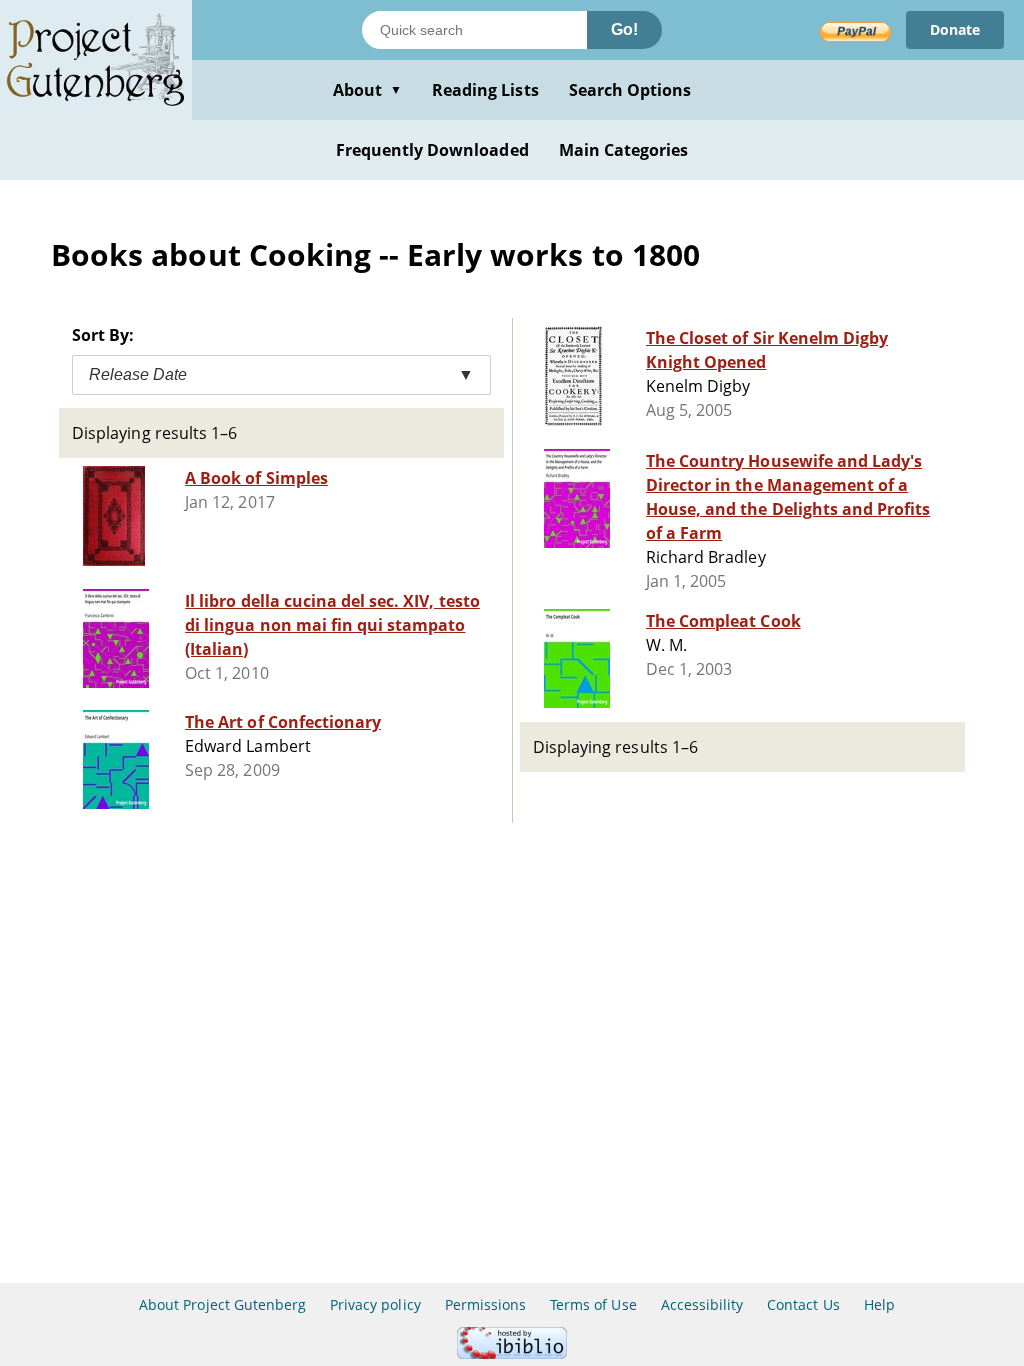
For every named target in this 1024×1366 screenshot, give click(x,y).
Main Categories (624, 150)
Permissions (485, 1304)
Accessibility (702, 1304)
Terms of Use (593, 1304)
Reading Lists (485, 90)
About (367, 90)
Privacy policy (375, 1304)
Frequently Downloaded (432, 150)
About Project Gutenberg (222, 1304)
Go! (624, 29)
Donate (955, 29)
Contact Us (803, 1304)
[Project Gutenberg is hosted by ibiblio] (512, 1353)
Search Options (630, 90)
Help (879, 1304)
